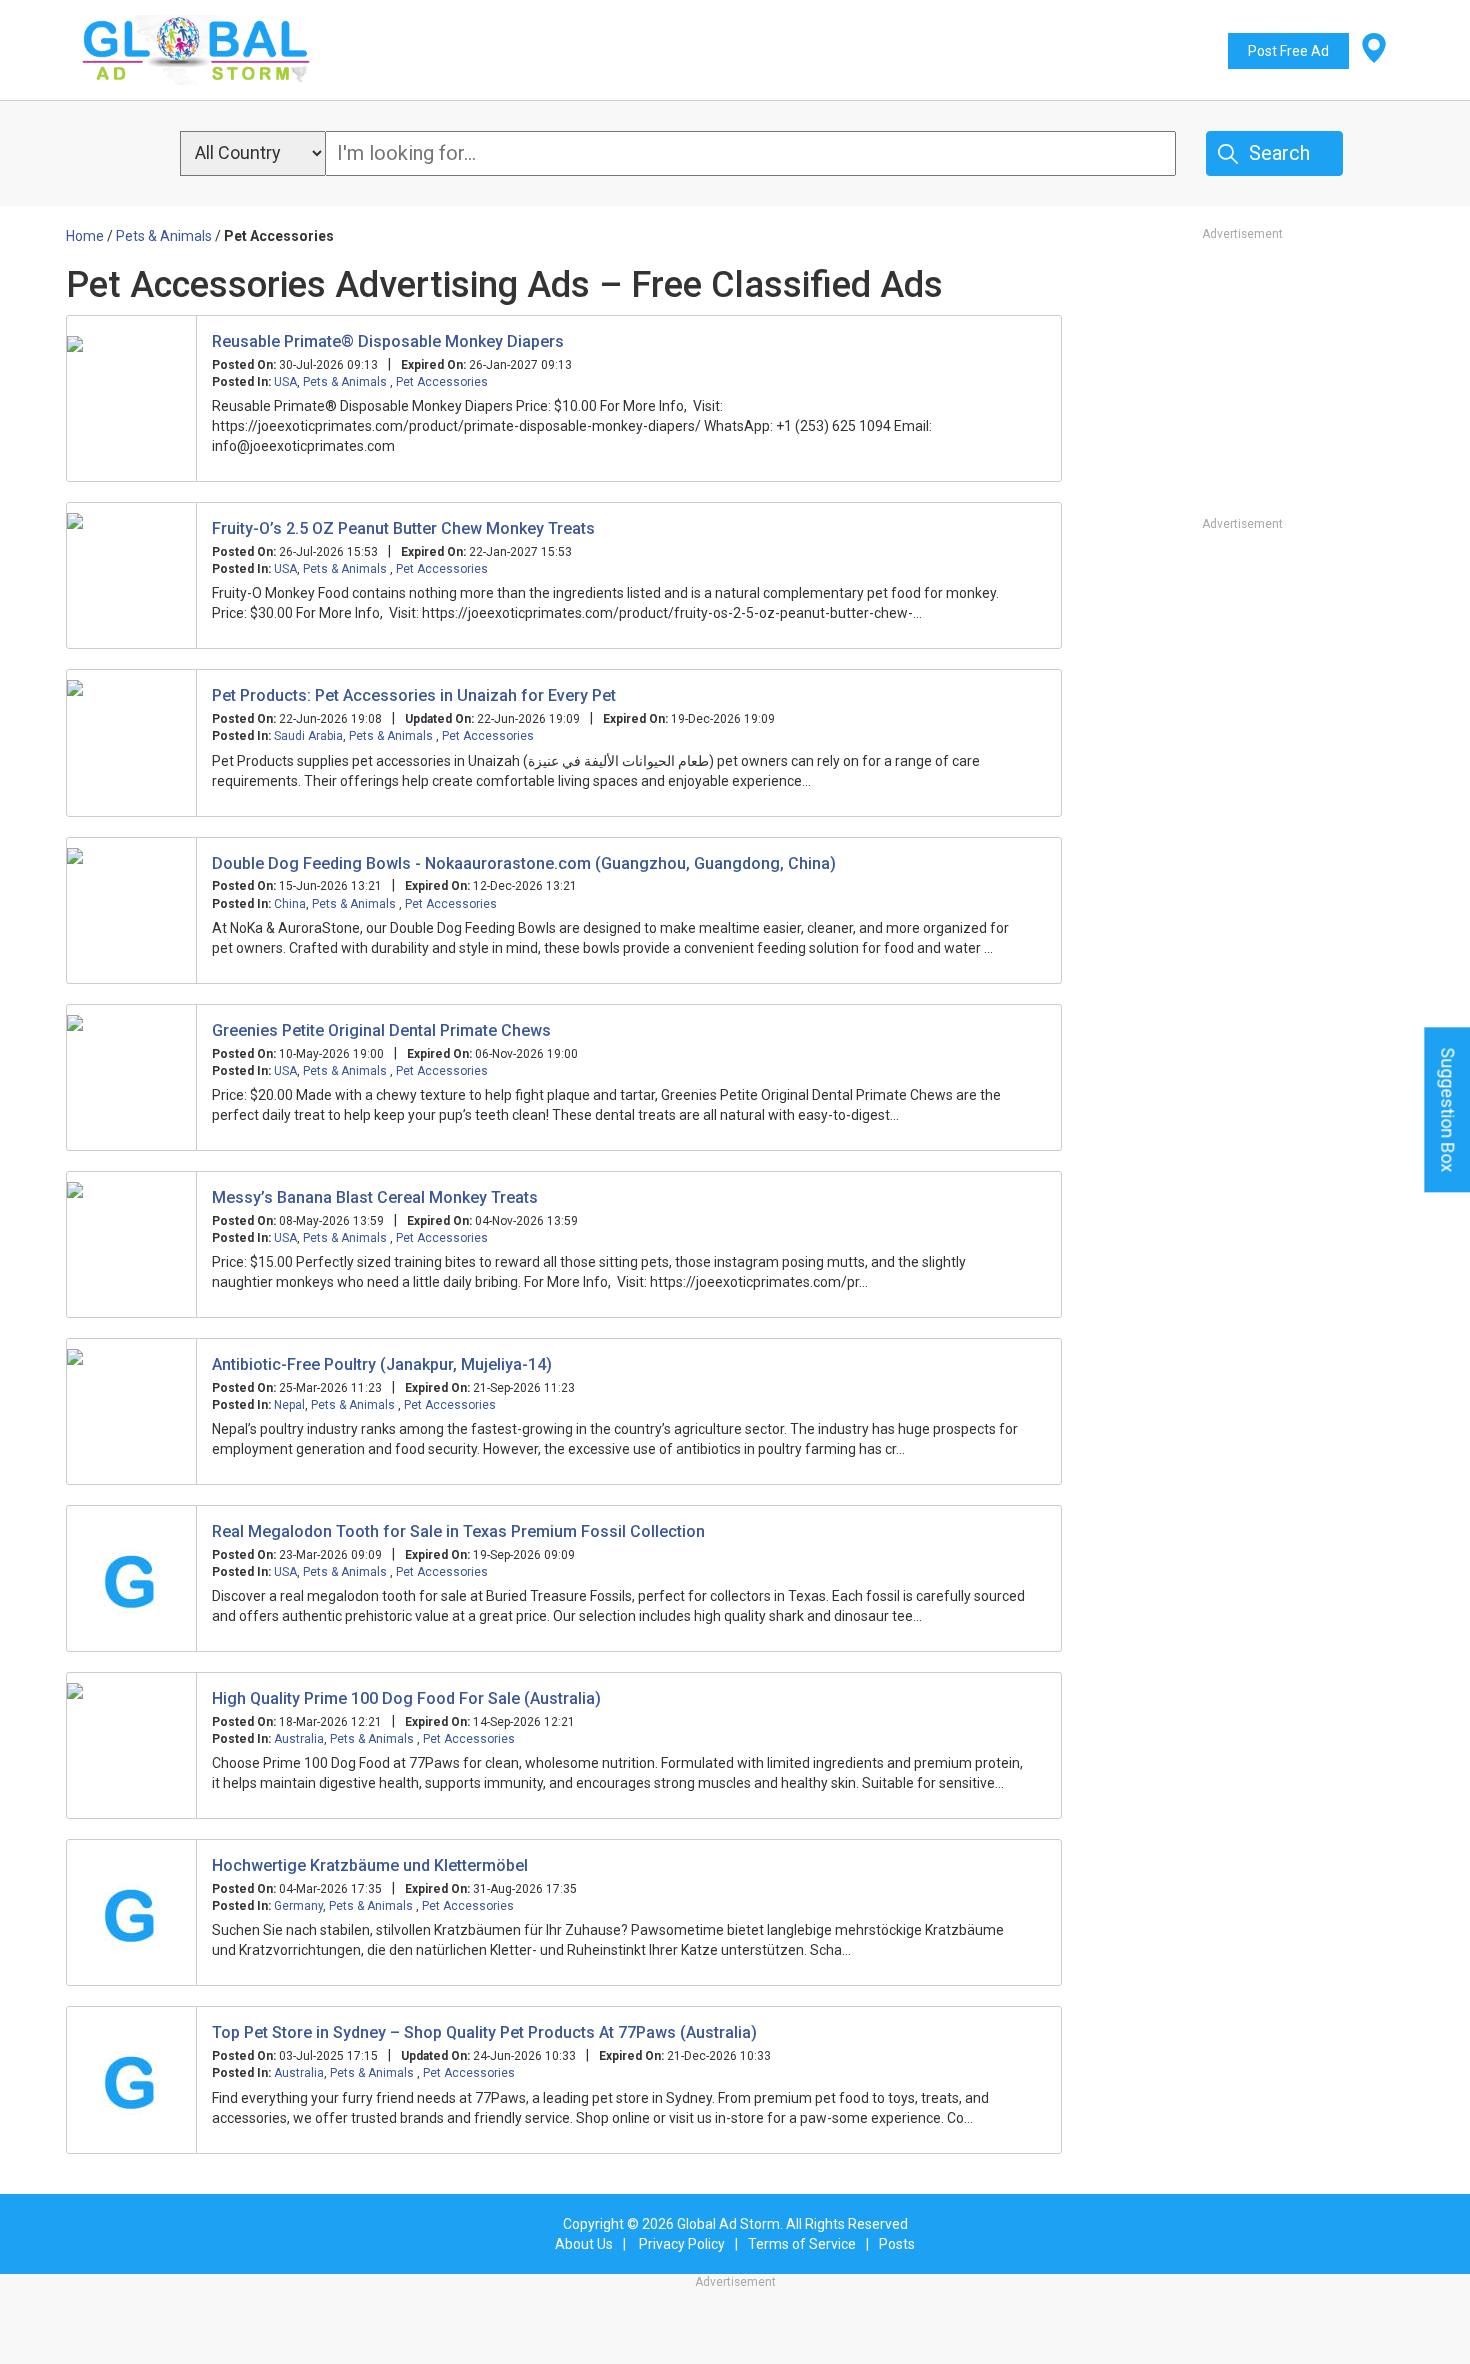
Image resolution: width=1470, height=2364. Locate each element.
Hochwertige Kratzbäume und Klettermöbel (370, 1865)
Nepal (289, 1405)
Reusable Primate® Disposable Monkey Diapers (388, 341)
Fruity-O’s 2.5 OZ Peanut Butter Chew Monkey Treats (403, 528)
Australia (299, 1739)
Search (1279, 153)
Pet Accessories (442, 382)
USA (285, 382)
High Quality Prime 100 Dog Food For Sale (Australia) (406, 1698)
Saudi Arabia (308, 736)
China (290, 904)
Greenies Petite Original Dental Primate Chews (381, 1030)
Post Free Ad (1288, 51)
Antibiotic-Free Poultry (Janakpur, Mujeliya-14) (382, 1364)
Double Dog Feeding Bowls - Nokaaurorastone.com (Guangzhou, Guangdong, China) (524, 863)
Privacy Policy (682, 2244)
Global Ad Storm (728, 2224)
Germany (298, 1906)
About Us (584, 2244)
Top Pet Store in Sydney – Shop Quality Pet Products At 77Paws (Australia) (484, 2032)
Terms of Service (802, 2244)
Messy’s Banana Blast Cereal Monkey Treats (375, 1197)
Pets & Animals (346, 382)
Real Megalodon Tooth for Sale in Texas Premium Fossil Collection (458, 1531)
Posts (897, 2244)
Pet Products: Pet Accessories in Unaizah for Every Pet (414, 695)
